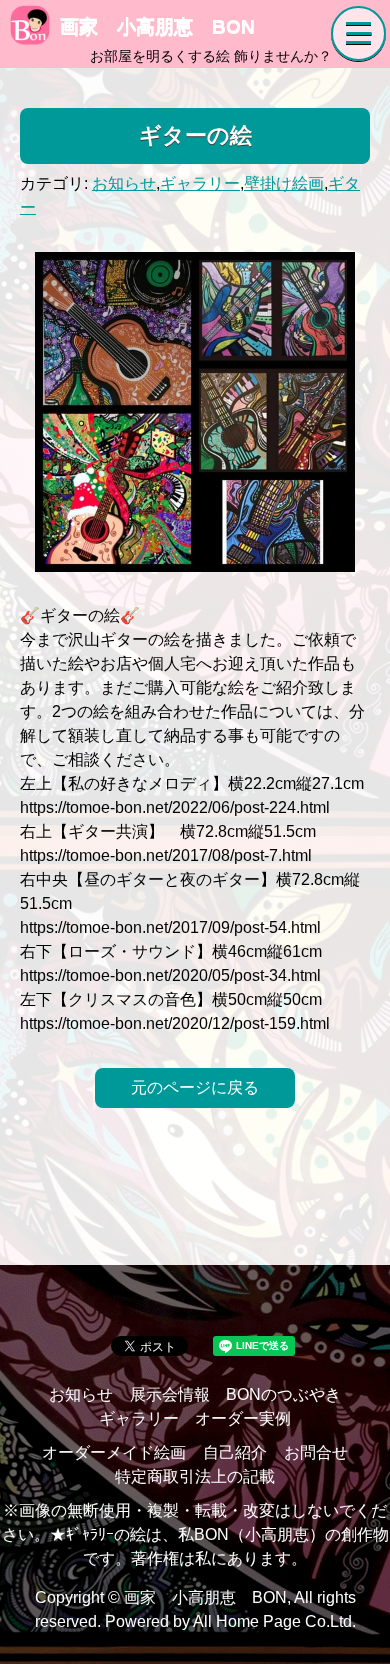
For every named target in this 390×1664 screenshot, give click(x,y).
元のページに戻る (195, 1087)
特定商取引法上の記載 (195, 1476)
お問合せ (316, 1452)
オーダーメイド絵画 (114, 1452)
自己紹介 (235, 1452)
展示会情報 (170, 1394)
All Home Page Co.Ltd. (274, 1621)
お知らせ (124, 183)
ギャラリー (200, 183)
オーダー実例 (243, 1418)
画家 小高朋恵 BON (157, 26)
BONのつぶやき (283, 1394)
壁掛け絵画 (284, 183)
